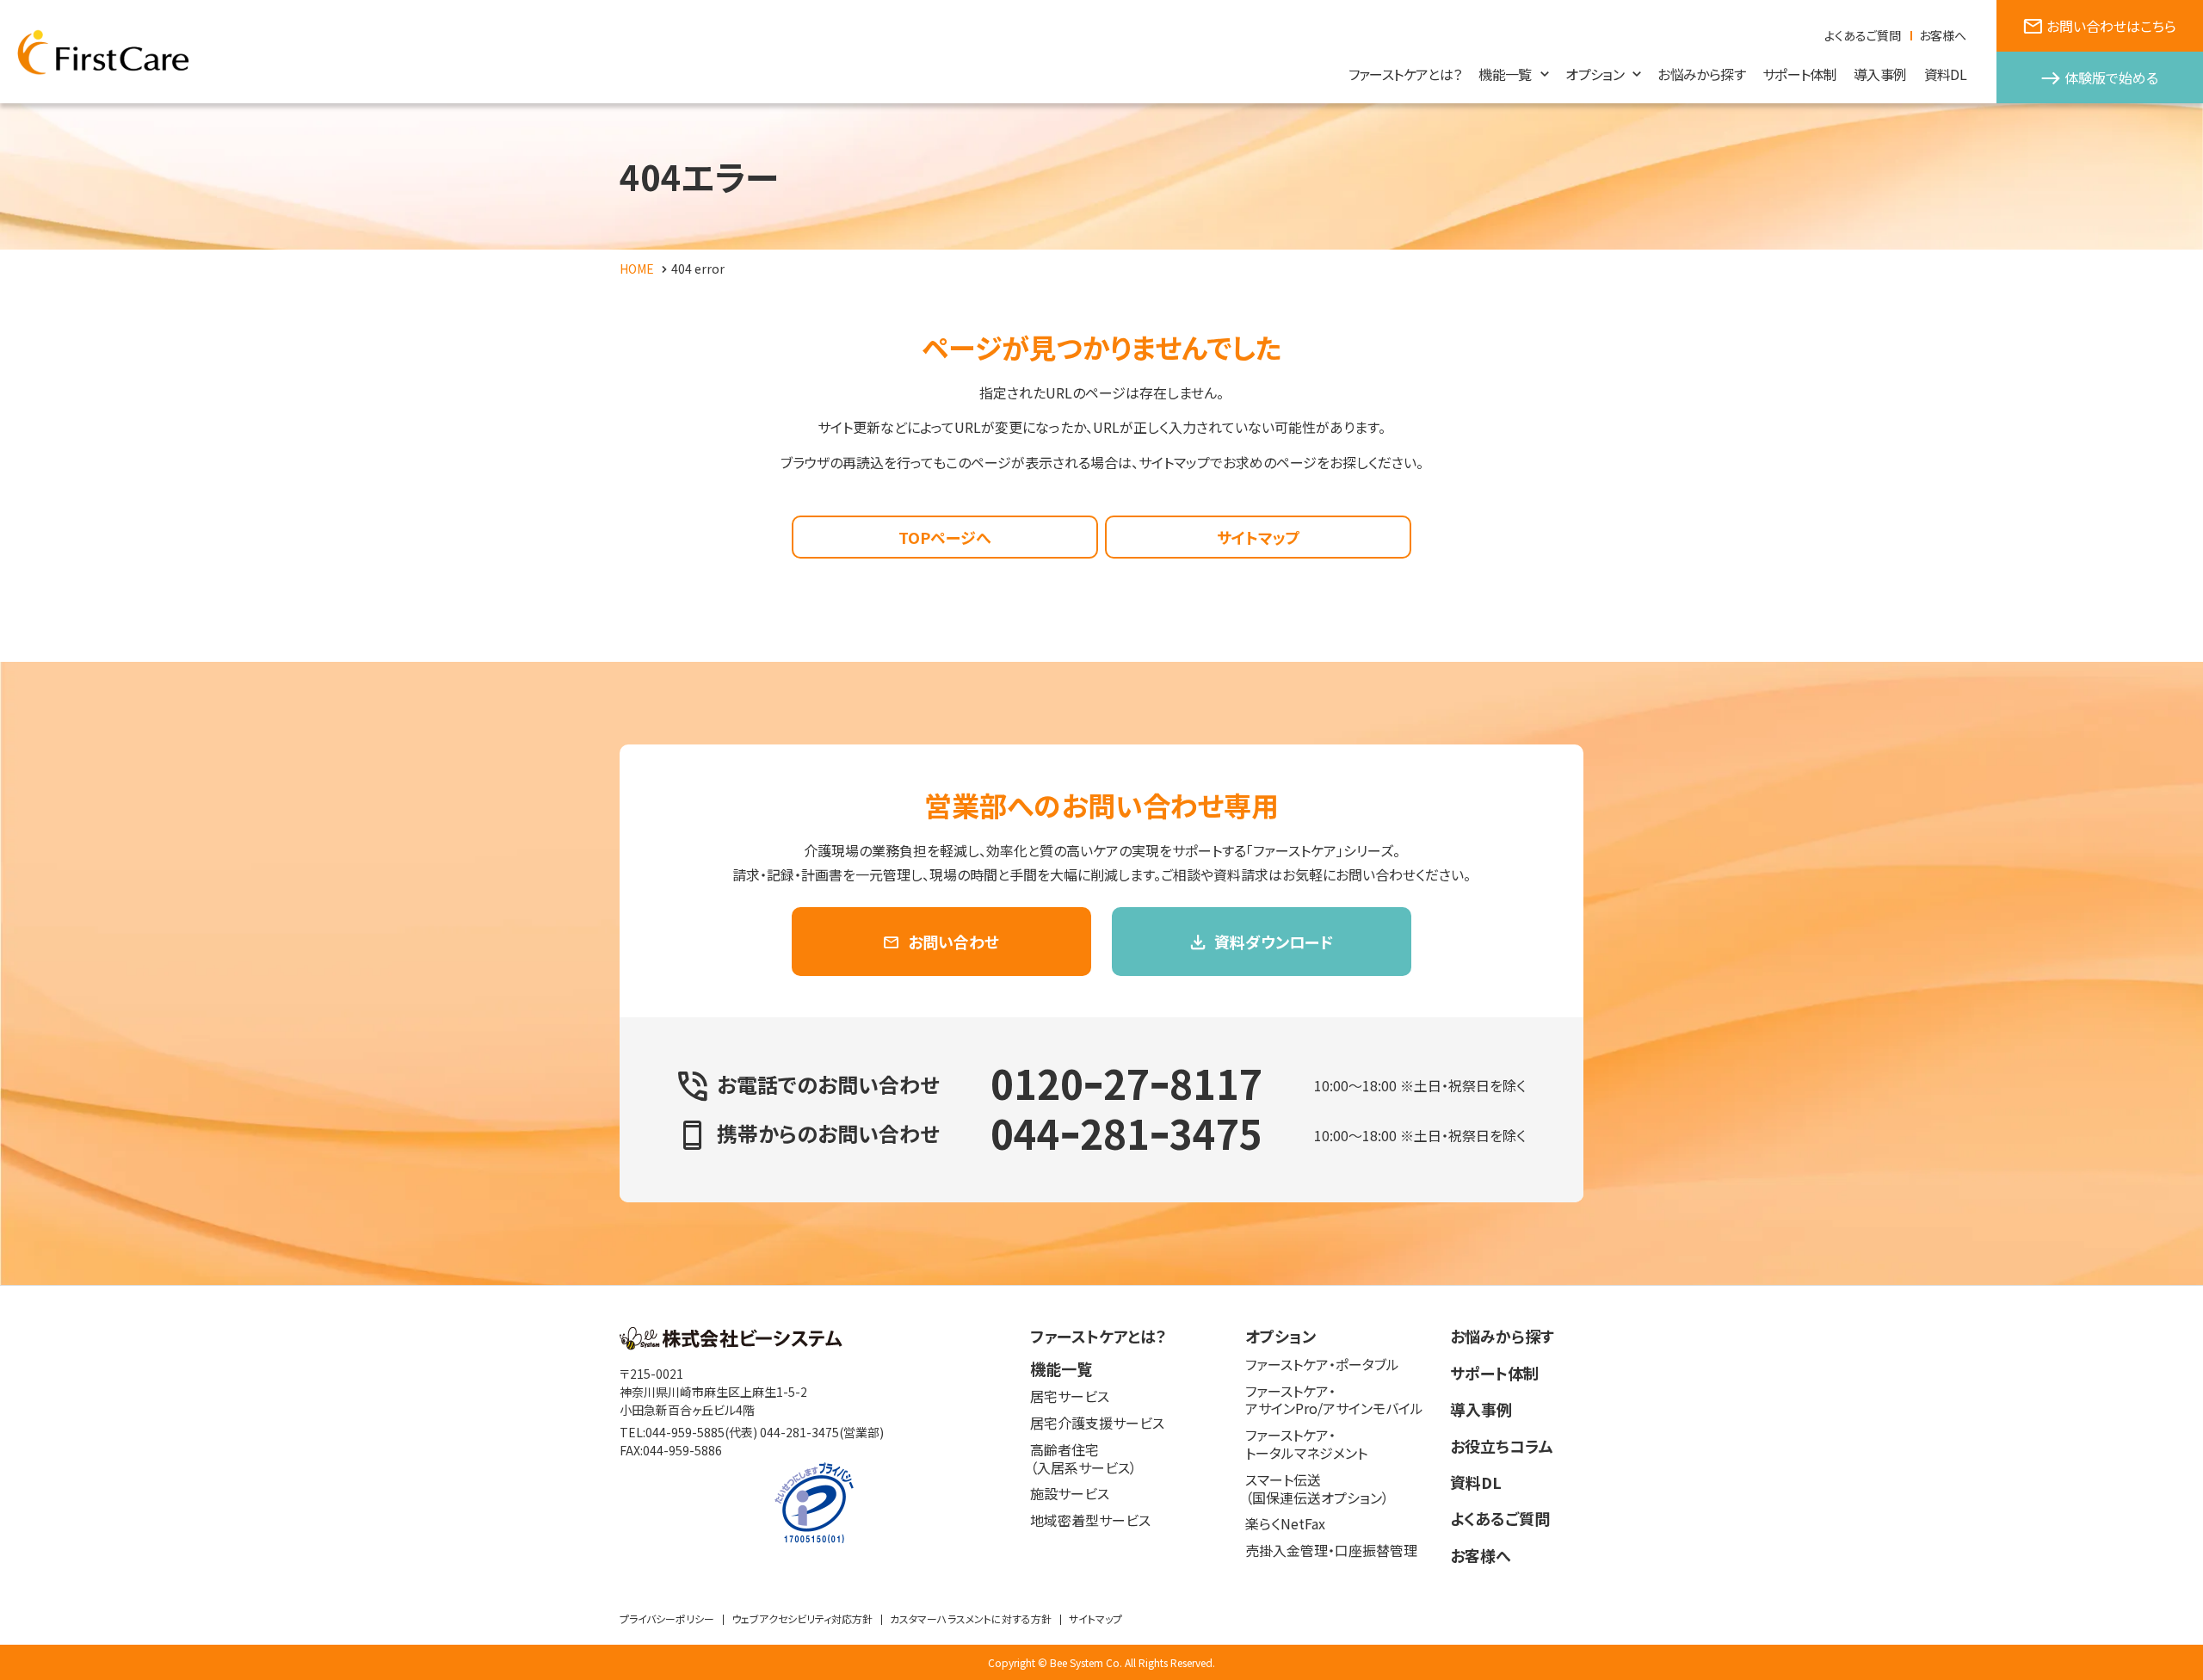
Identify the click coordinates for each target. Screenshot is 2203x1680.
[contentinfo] (1101, 1482)
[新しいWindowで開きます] (731, 1344)
